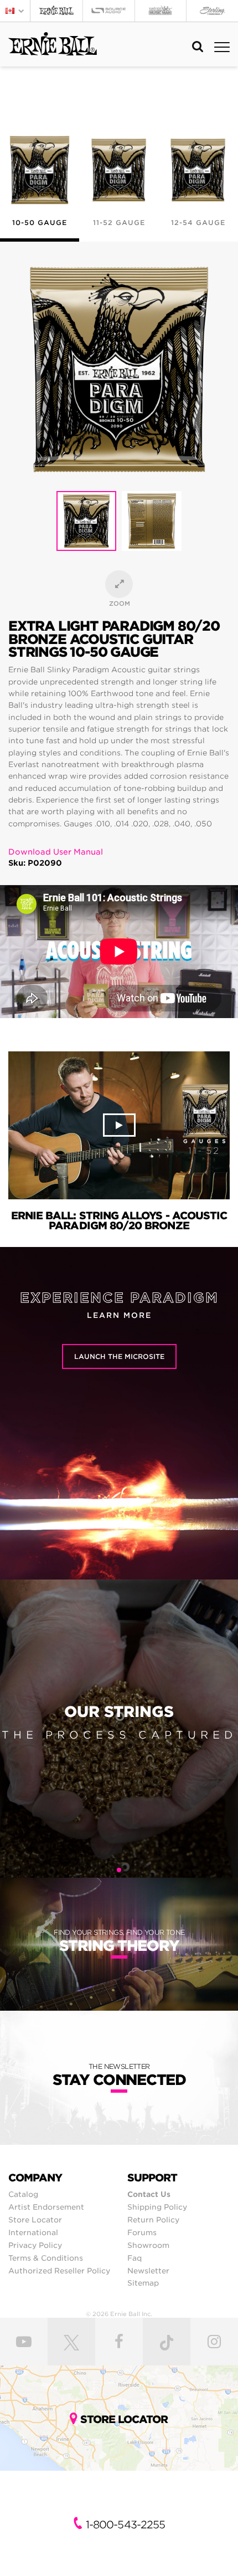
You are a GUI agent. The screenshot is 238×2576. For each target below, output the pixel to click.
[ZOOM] (119, 584)
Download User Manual (56, 852)
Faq (134, 2258)
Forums (142, 2232)
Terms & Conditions (46, 2258)
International (33, 2232)
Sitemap (143, 2283)
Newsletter (148, 2271)
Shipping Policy (157, 2207)
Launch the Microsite (119, 1356)
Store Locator (35, 2220)
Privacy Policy (35, 2245)
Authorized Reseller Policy (59, 2271)
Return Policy (153, 2220)
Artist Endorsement (46, 2207)
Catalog (23, 2194)
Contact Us (149, 2194)
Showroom (148, 2245)
